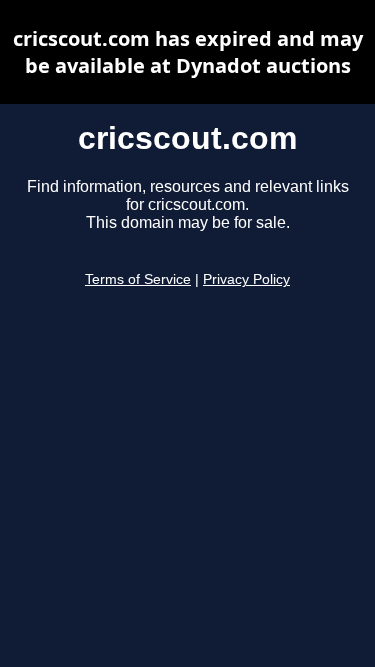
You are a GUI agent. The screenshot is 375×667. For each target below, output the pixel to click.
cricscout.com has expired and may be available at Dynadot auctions (188, 52)
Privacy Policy (246, 279)
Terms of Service (138, 279)
